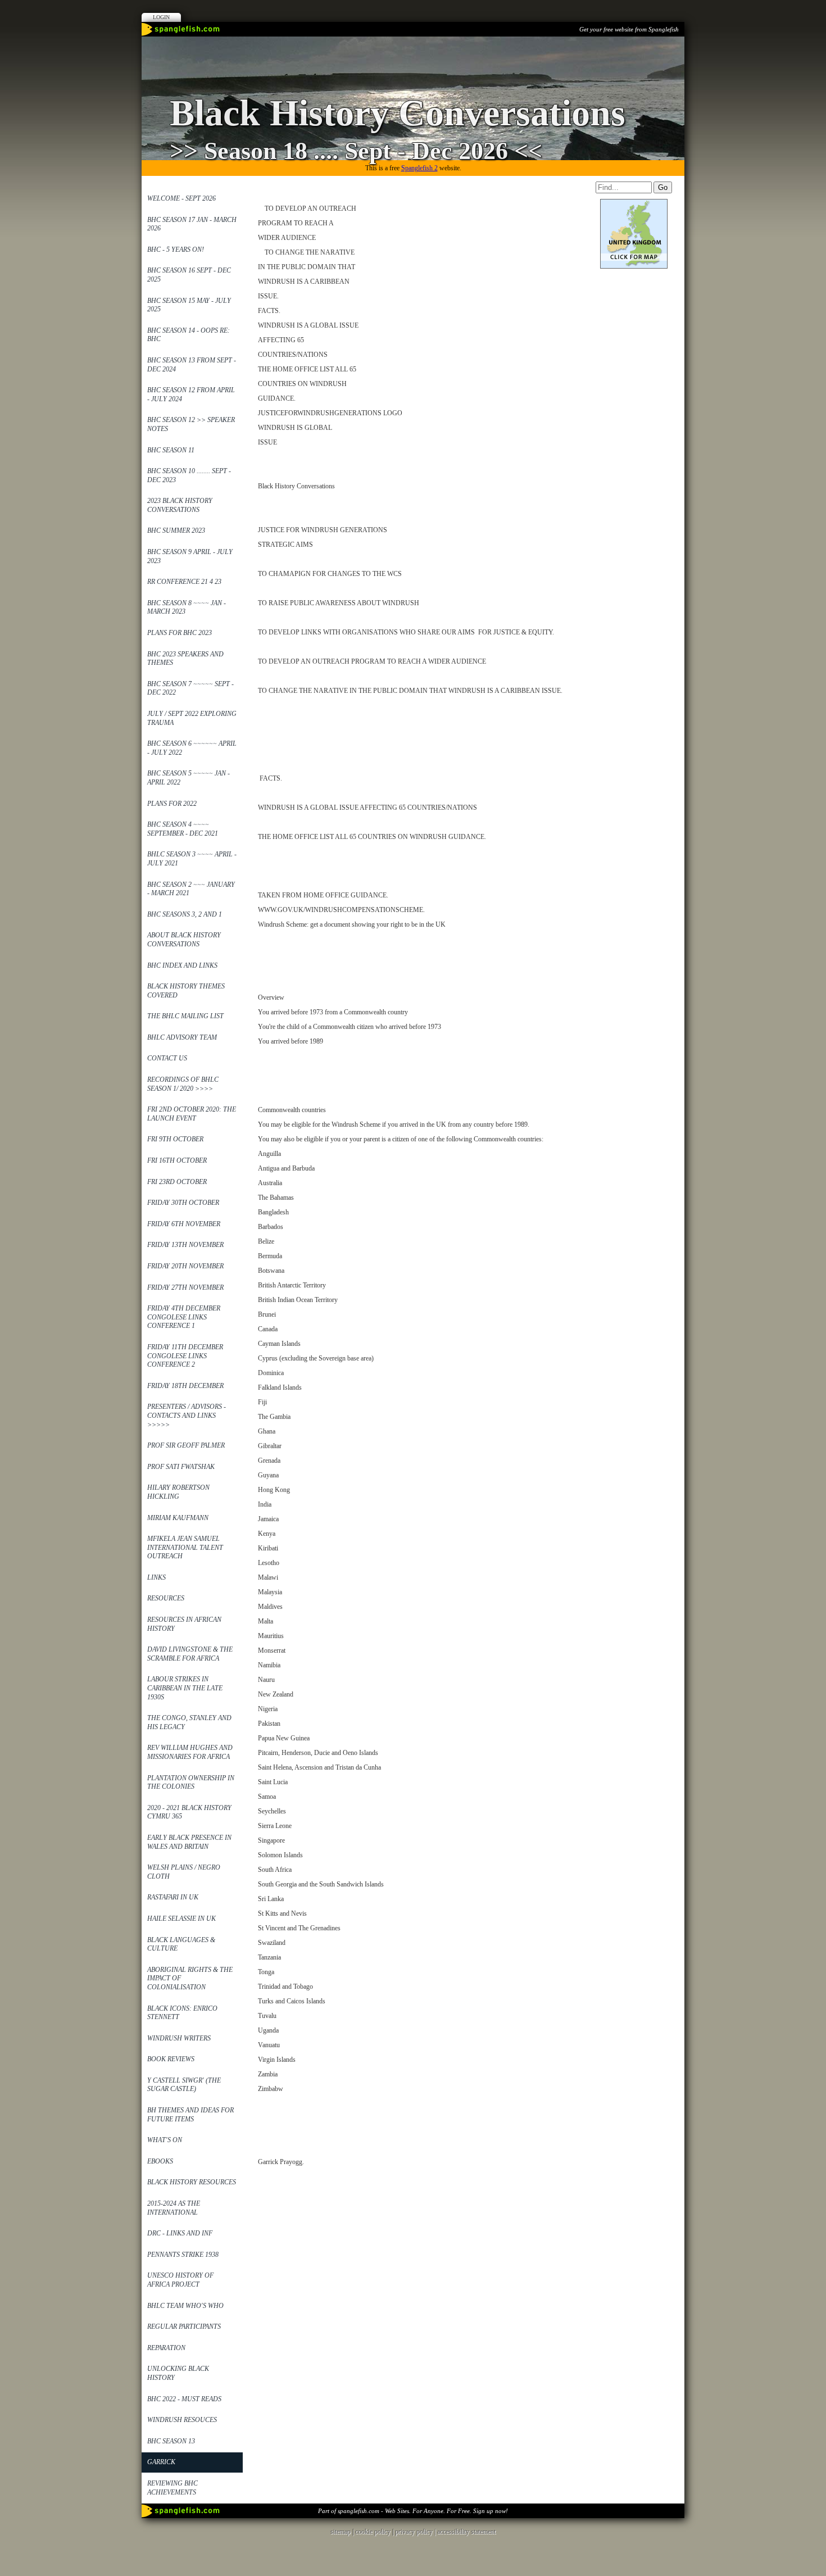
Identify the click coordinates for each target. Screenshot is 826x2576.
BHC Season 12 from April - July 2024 (191, 394)
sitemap (341, 2532)
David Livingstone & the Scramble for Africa (190, 1654)
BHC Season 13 (171, 2441)
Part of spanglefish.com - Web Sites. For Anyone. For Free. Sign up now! (413, 2511)
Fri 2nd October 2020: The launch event (192, 1114)
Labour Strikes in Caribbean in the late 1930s (185, 1688)
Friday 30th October (183, 1203)
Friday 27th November (185, 1287)
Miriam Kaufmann (178, 1518)
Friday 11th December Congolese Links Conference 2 (185, 1356)
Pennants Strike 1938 (183, 2255)
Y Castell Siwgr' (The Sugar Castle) (184, 2085)
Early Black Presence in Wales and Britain (189, 1842)
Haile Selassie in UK (181, 1919)
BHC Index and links (182, 965)
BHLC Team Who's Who (185, 2306)
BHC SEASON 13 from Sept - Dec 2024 (192, 365)
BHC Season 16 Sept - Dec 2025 (189, 275)
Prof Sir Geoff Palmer (186, 1445)
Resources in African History (184, 1624)
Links (156, 1577)
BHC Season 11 (171, 450)
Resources (166, 1598)
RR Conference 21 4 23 (184, 582)
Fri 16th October (177, 1160)
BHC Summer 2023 (176, 530)
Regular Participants (184, 2326)
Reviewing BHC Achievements (173, 2488)
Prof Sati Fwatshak (181, 1467)
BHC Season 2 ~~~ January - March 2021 (191, 889)
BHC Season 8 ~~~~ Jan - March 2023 (187, 607)
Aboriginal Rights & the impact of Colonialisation (190, 1978)
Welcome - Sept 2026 (181, 198)
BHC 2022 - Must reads (184, 2399)
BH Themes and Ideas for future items (190, 2115)
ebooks (160, 2161)
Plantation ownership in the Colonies (191, 1783)
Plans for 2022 (172, 804)
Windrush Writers (179, 2038)
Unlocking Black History (178, 2373)
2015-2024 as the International (174, 2208)
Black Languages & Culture (181, 1944)
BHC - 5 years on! (176, 250)
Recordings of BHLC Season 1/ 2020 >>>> (183, 1084)
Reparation (166, 2348)
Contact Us (167, 1058)
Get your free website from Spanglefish (629, 29)
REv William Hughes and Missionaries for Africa (190, 1752)
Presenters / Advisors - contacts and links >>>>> (187, 1415)
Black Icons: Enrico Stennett (182, 2013)
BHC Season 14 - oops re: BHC (189, 335)
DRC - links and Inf (180, 2233)
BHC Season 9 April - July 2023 (190, 556)
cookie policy (373, 2532)
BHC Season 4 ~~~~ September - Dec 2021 (183, 829)
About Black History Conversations (184, 940)
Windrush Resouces (182, 2420)
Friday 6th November (184, 1224)
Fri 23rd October (177, 1182)
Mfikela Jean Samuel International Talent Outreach (185, 1547)
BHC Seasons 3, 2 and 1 (185, 914)
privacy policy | (416, 2532)
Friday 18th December (185, 1386)
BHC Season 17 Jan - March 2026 (192, 224)
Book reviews (171, 2059)
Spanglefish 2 (419, 168)
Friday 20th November (185, 1266)
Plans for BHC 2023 (180, 633)
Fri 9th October (175, 1139)
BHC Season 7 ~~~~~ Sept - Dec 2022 (190, 688)
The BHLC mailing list (185, 1016)
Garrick (161, 2462)
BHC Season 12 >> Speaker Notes (191, 424)
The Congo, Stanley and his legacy (189, 1722)
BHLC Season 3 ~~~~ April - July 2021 (192, 859)
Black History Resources (192, 2182)
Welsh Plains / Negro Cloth (184, 1872)
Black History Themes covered (186, 991)
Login (161, 17)
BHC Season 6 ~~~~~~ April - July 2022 (192, 748)
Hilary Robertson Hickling (178, 1492)
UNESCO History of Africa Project (180, 2280)
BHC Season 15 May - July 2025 (189, 305)
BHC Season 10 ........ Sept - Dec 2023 (189, 475)
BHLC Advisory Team (182, 1037)
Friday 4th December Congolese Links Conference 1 (184, 1317)
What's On (165, 2140)
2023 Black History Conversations (180, 505)
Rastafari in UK (173, 1897)
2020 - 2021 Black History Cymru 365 (189, 1812)
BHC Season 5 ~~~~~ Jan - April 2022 (189, 778)
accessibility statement (466, 2532)
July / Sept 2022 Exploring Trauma (192, 718)
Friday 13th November (185, 1245)
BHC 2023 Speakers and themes (185, 659)
